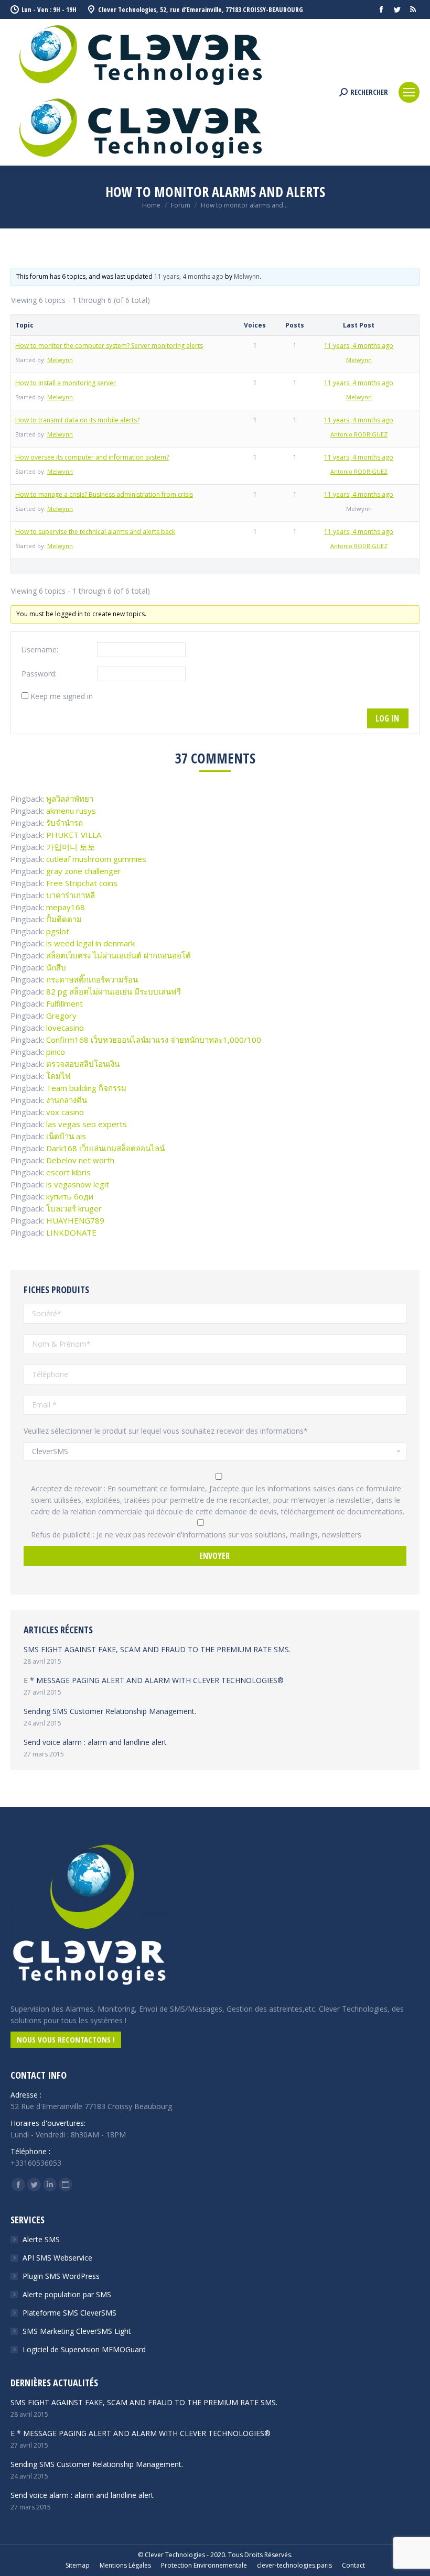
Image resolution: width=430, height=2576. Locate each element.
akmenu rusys (71, 811)
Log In (387, 718)
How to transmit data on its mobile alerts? (77, 420)
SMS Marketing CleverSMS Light (77, 2331)
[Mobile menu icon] (409, 92)
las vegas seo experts (87, 1124)
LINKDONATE (71, 1232)
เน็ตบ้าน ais (66, 1136)
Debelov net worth (80, 1160)
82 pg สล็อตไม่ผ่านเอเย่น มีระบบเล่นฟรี (114, 991)
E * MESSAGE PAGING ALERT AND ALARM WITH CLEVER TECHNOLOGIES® (154, 1680)
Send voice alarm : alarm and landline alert (95, 1742)
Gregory (61, 1016)
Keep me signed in (62, 696)
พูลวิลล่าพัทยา (70, 799)
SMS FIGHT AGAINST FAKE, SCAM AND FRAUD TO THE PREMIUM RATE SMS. (157, 1649)
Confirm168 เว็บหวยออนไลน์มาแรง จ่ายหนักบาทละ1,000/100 (154, 1040)
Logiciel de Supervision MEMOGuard (84, 2349)
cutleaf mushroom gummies (96, 859)
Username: (40, 650)
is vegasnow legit (78, 1184)
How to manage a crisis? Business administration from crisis (104, 494)
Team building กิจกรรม (86, 1088)
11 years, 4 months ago (189, 276)
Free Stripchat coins (82, 883)
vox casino (65, 1112)
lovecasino (65, 1028)
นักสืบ (56, 967)
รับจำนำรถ (64, 823)
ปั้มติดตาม (64, 919)
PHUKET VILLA (74, 835)
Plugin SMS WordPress (61, 2276)
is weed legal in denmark (90, 943)
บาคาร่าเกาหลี (71, 895)
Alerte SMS (41, 2239)
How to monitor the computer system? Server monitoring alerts (109, 346)
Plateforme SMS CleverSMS (69, 2313)
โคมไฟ (58, 1076)
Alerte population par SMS (67, 2294)
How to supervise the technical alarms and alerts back (95, 532)
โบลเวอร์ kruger (74, 1208)
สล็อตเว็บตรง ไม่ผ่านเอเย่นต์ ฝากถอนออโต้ (119, 955)
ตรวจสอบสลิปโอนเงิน (83, 1064)
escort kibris (68, 1172)
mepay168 (66, 907)
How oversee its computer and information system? (92, 457)
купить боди (70, 1196)
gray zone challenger (84, 871)
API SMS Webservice (57, 2258)
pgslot (58, 931)
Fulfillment (64, 1003)
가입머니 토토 (71, 847)
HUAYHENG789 (75, 1220)
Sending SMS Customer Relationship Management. (110, 1711)
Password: (39, 674)
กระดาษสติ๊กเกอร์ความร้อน (92, 979)
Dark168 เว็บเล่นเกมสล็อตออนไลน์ (105, 1148)
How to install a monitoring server (66, 383)
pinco (56, 1052)
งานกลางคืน (67, 1100)
